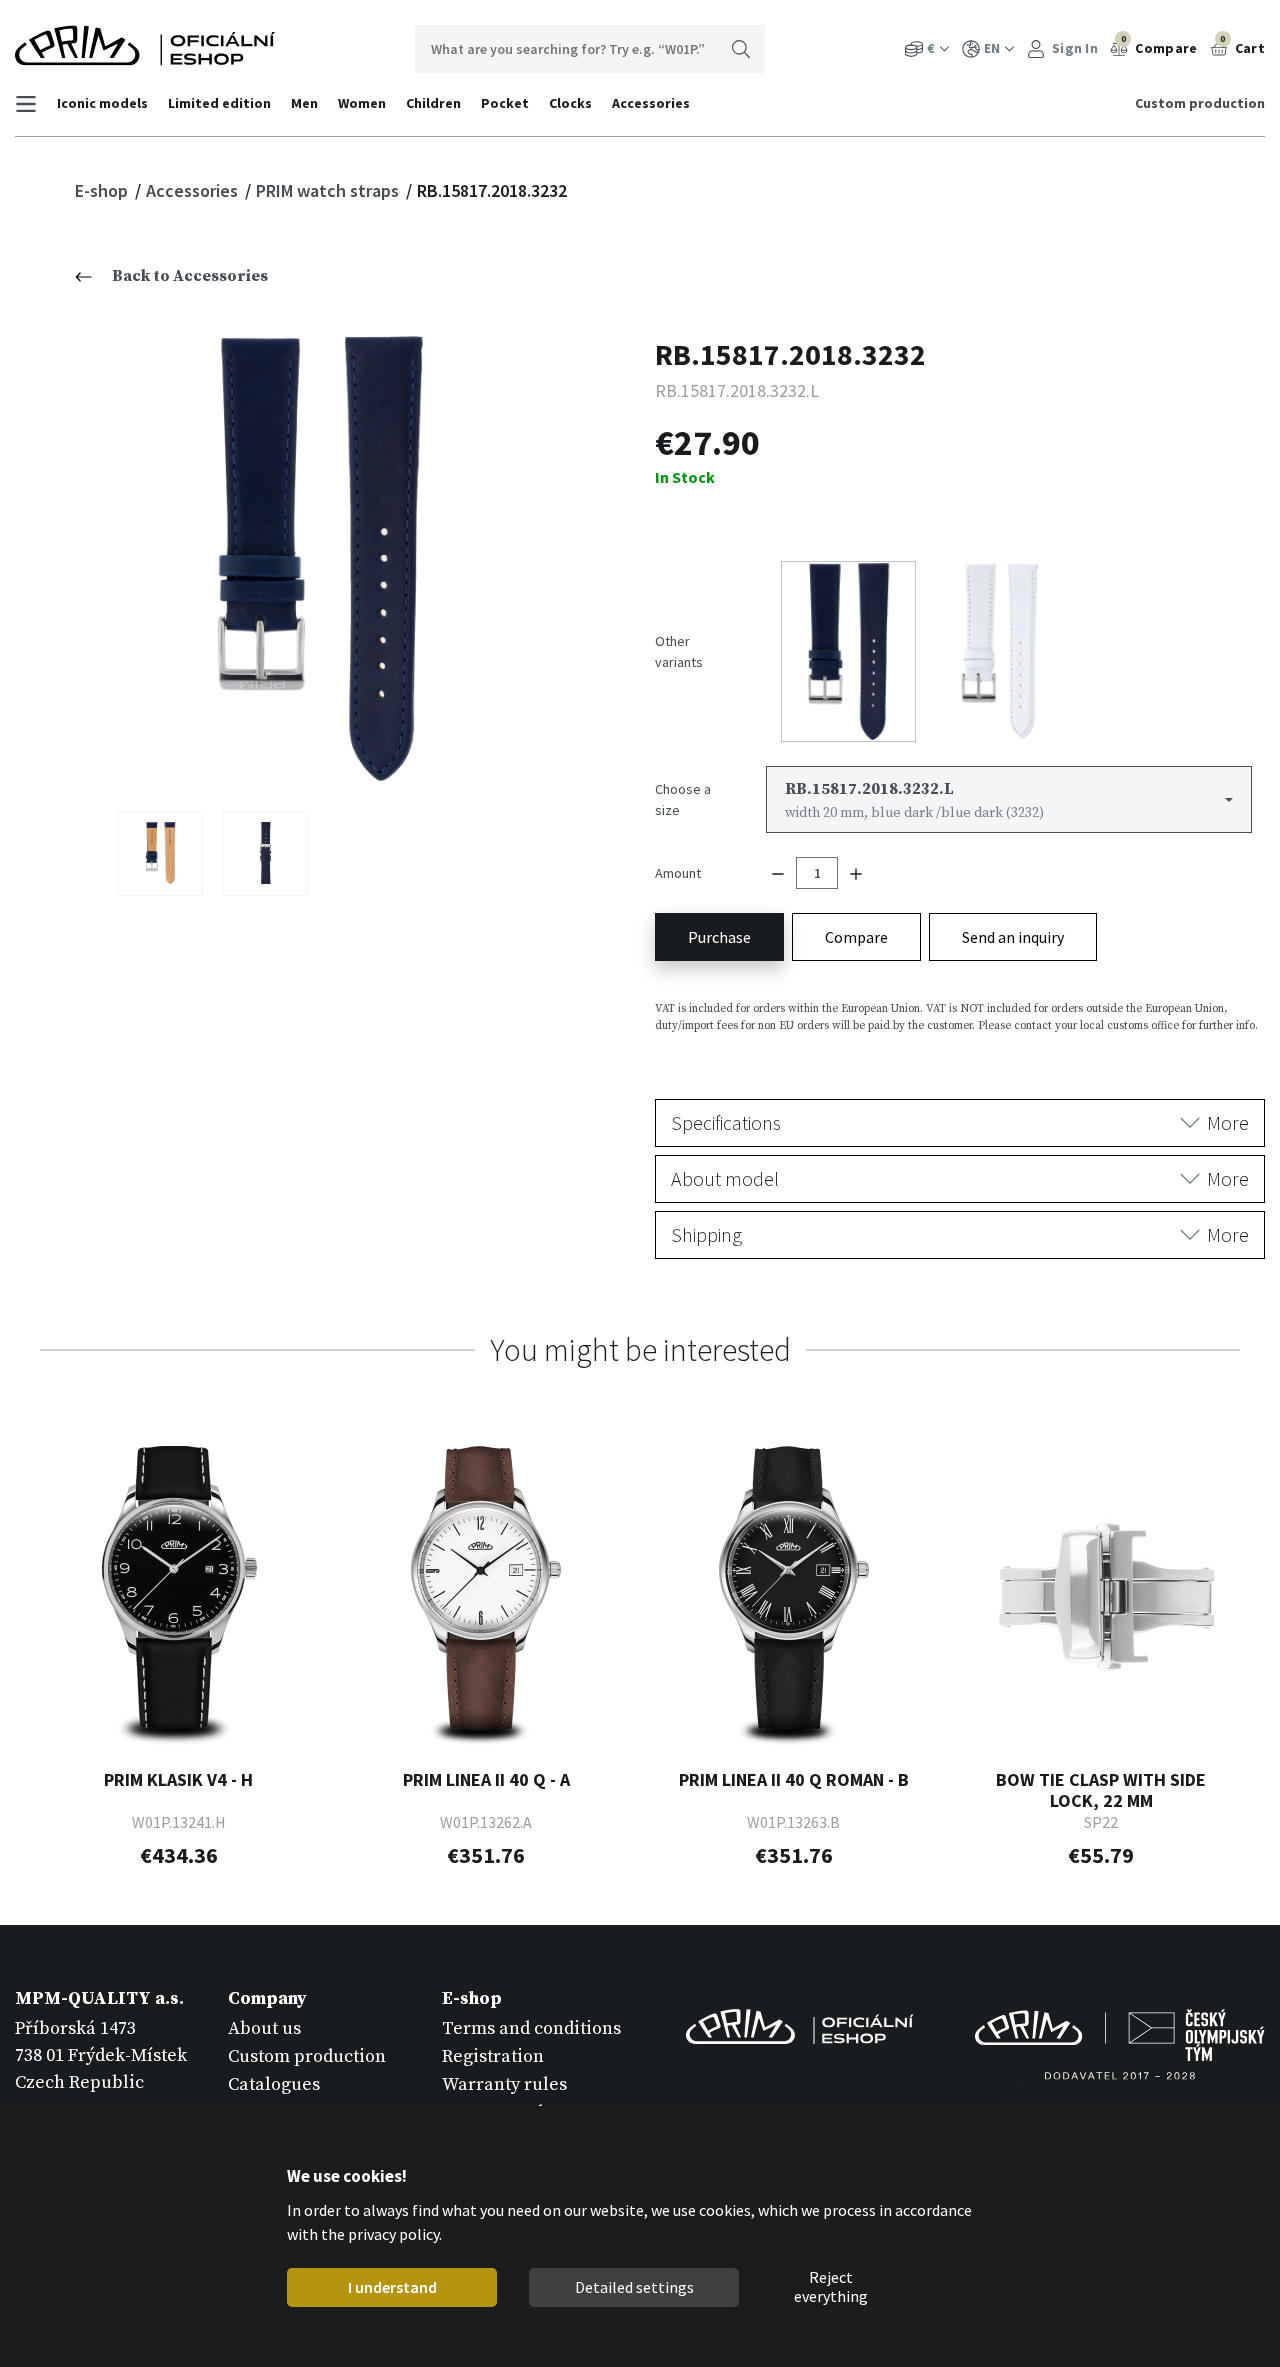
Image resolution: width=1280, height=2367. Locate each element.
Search (741, 49)
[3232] (320, 558)
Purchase (719, 937)
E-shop (103, 190)
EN (992, 48)
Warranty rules (504, 2084)
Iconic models (102, 103)
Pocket (505, 103)
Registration (493, 2056)
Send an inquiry (1013, 937)
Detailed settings (633, 2287)
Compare (1159, 45)
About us (264, 2028)
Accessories (651, 103)
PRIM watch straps (329, 190)
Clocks (570, 103)
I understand (391, 2287)
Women (362, 103)
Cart (1242, 45)
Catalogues (274, 2084)
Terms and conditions (531, 2028)
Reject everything (831, 2288)
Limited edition (219, 103)
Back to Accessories (190, 276)
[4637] (160, 853)
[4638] (265, 853)
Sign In (1073, 48)
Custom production (1200, 103)
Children (433, 103)
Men (304, 103)
